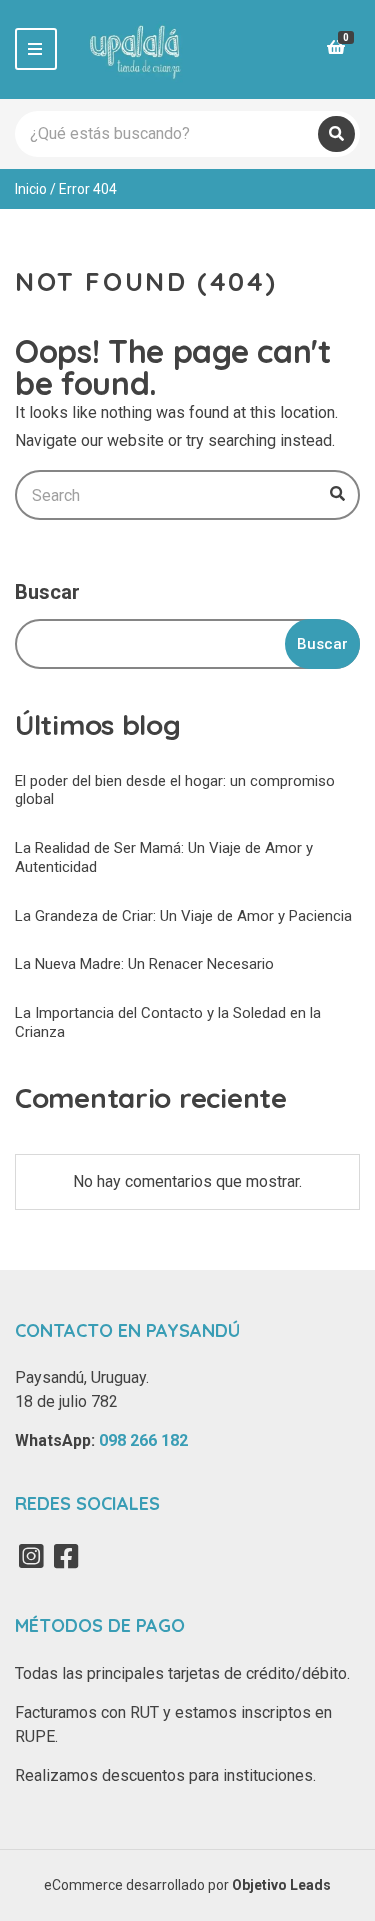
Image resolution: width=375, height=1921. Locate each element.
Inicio (31, 189)
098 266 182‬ (143, 1440)
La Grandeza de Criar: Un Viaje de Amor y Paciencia (183, 916)
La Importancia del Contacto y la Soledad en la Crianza (168, 1022)
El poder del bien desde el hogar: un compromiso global (175, 790)
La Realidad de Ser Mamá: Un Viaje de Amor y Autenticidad (164, 857)
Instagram (31, 1556)
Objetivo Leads (281, 1885)
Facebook (66, 1556)
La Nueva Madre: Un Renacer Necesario (144, 964)
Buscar (47, 592)
